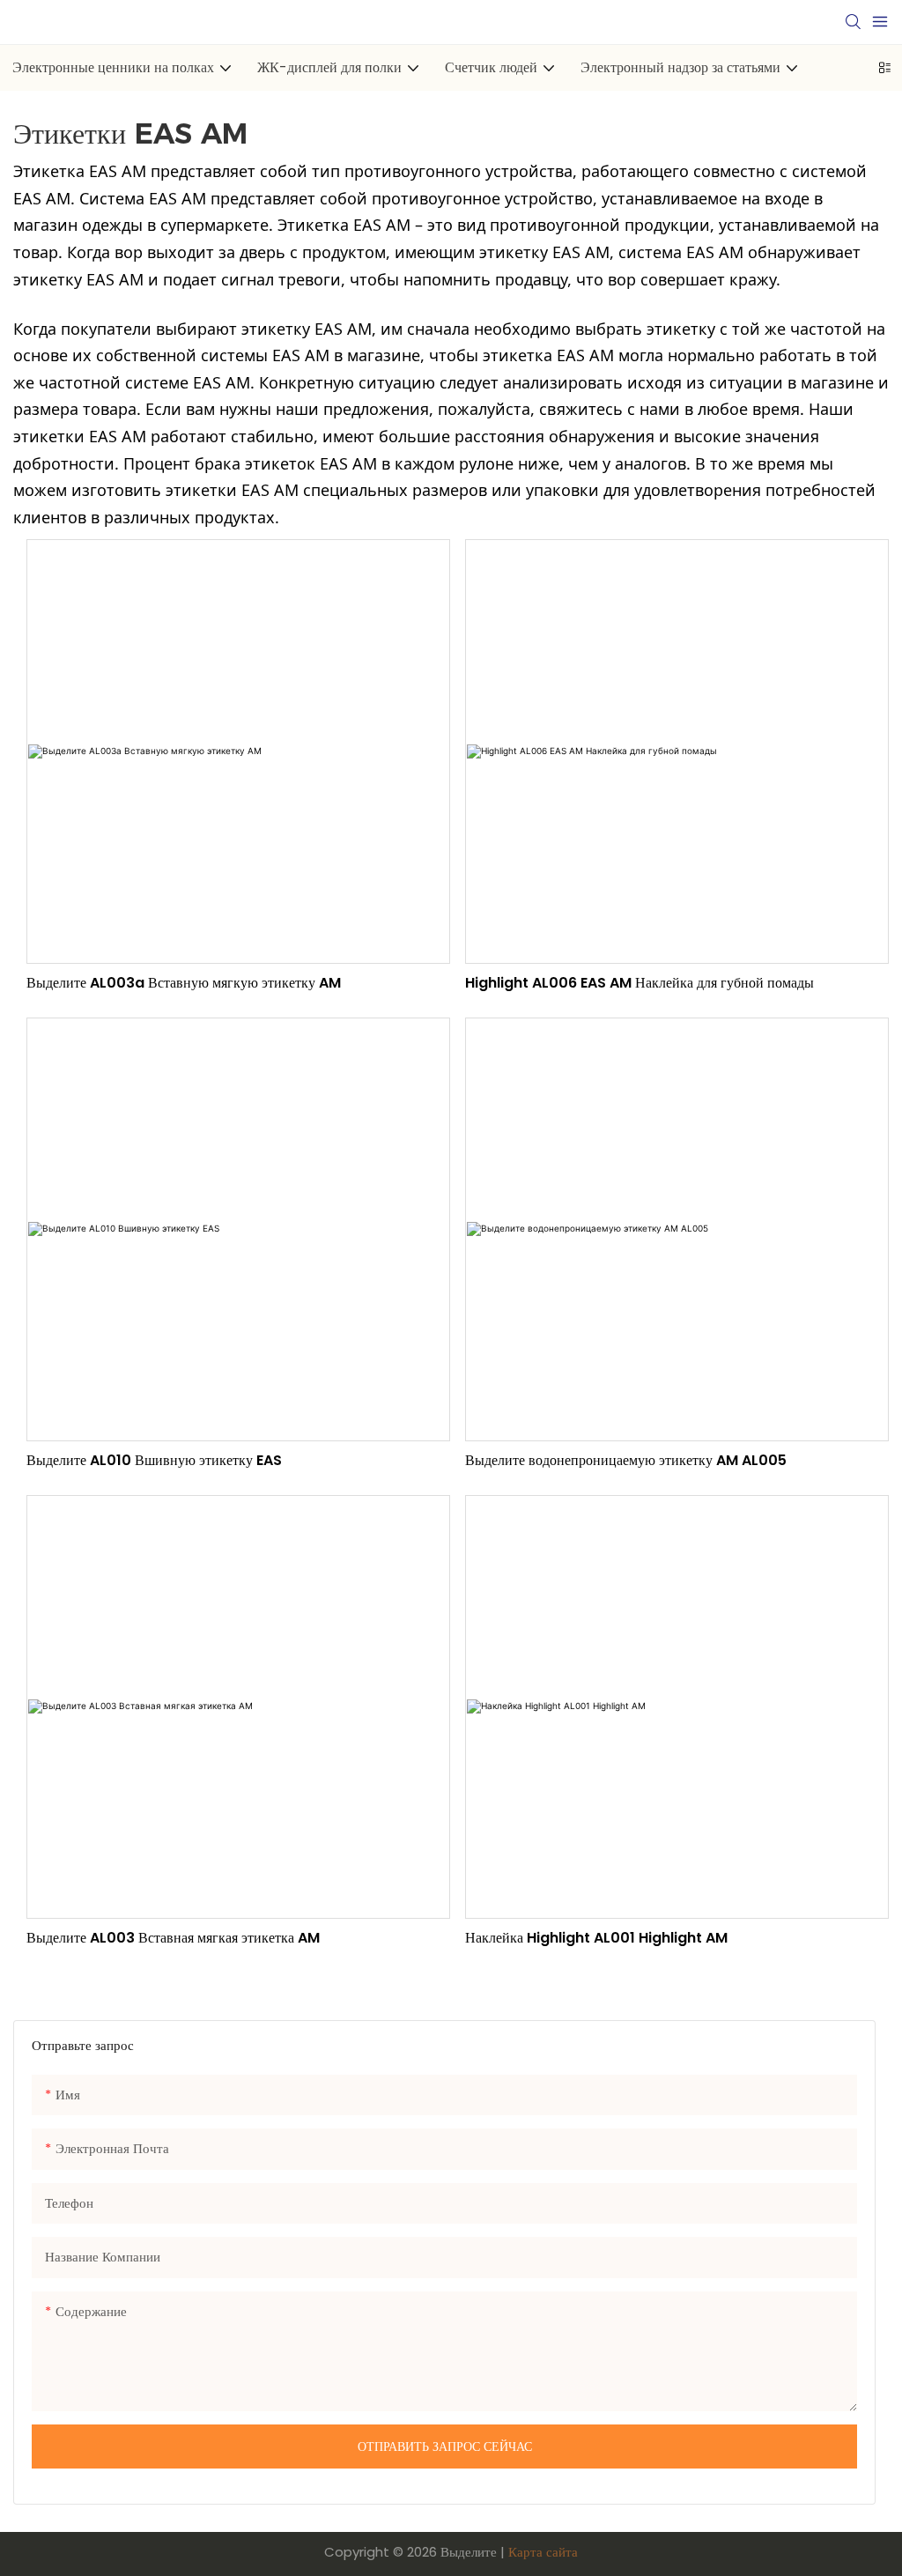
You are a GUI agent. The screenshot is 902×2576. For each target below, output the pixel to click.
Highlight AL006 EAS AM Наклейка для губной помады (640, 983)
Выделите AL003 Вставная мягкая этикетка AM (173, 1938)
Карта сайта (543, 2552)
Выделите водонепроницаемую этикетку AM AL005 (626, 1460)
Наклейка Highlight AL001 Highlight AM (596, 1938)
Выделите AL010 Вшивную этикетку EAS (154, 1460)
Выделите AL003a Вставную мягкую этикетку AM (184, 983)
